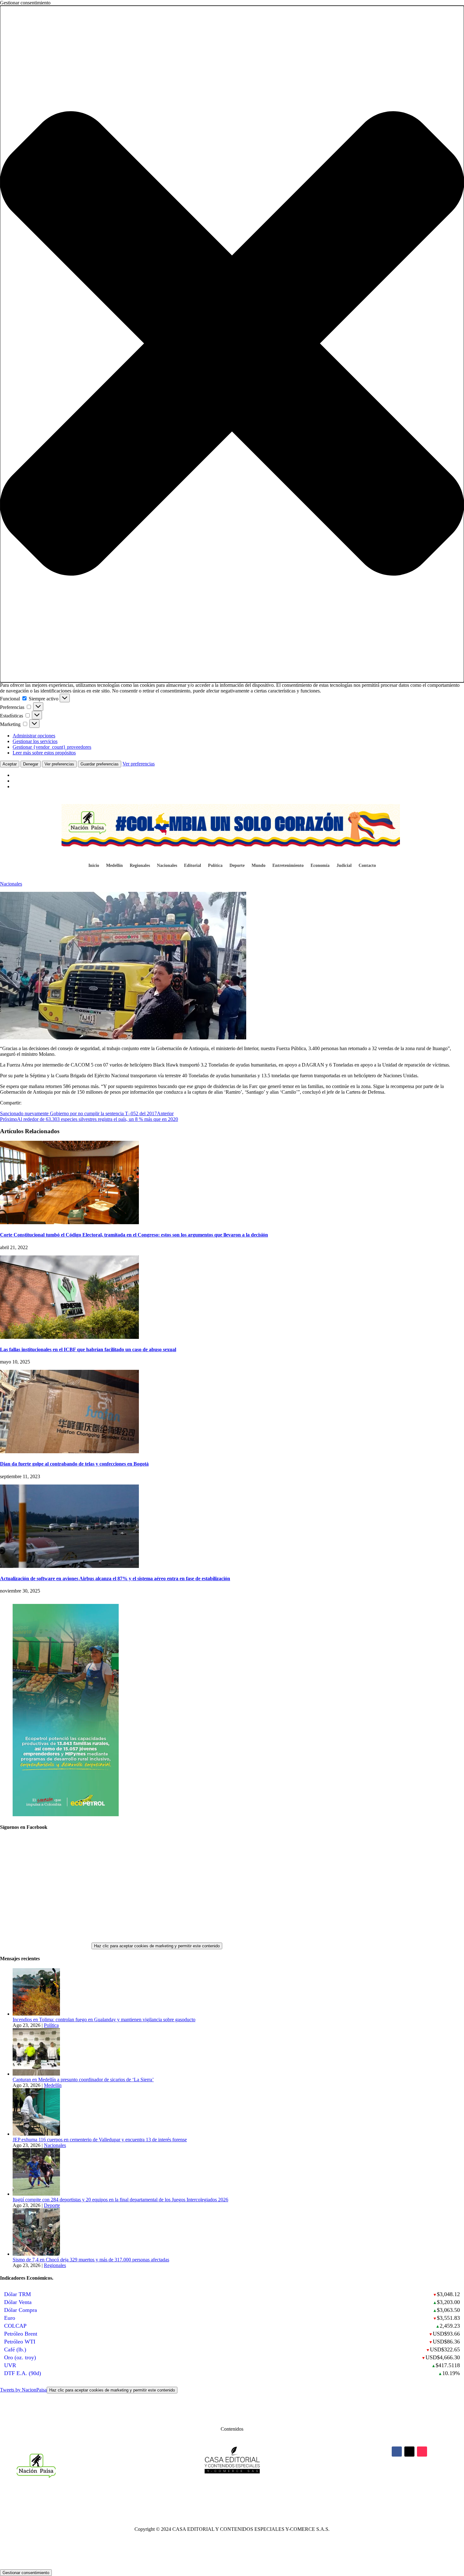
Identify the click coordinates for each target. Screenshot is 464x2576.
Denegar (31, 764)
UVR (10, 2365)
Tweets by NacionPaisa (87, 2390)
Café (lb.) (15, 2349)
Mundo (259, 866)
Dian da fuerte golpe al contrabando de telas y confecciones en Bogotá (74, 1464)
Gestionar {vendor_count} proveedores (52, 747)
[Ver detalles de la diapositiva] (66, 1814)
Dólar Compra (21, 2310)
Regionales (140, 866)
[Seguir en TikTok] (422, 2452)
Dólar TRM (18, 2294)
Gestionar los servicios (35, 741)
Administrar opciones (34, 736)
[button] (232, 344)
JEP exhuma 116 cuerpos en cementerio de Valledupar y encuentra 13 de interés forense (100, 2140)
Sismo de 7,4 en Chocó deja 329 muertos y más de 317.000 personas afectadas (91, 2260)
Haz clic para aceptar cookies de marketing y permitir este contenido (157, 1946)
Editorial (193, 866)
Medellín (114, 866)
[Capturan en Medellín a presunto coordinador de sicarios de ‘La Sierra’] (36, 2074)
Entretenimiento (288, 866)
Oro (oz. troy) (20, 2357)
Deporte (237, 866)
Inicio (94, 866)
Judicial (344, 866)
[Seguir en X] (409, 2452)
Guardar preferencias (100, 764)
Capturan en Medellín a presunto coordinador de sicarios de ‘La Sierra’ (83, 2080)
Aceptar (10, 764)
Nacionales (167, 866)
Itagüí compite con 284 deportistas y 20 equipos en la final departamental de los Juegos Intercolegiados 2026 (120, 2200)
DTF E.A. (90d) (23, 2373)
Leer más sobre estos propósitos (44, 753)
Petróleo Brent (21, 2334)
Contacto (367, 866)
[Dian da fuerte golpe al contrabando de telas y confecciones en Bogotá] (69, 1451)
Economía (320, 866)
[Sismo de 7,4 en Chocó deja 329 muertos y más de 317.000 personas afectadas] (36, 2254)
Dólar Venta (18, 2302)
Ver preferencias (59, 764)
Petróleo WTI (20, 2342)
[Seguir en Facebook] (397, 2452)
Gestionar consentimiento (26, 2573)
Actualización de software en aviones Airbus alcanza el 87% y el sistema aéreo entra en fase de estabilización (115, 1578)
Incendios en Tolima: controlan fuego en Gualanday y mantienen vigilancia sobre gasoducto (104, 2020)
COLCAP (15, 2326)
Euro (10, 2318)
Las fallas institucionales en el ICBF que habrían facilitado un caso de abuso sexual (88, 1349)
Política (215, 866)
